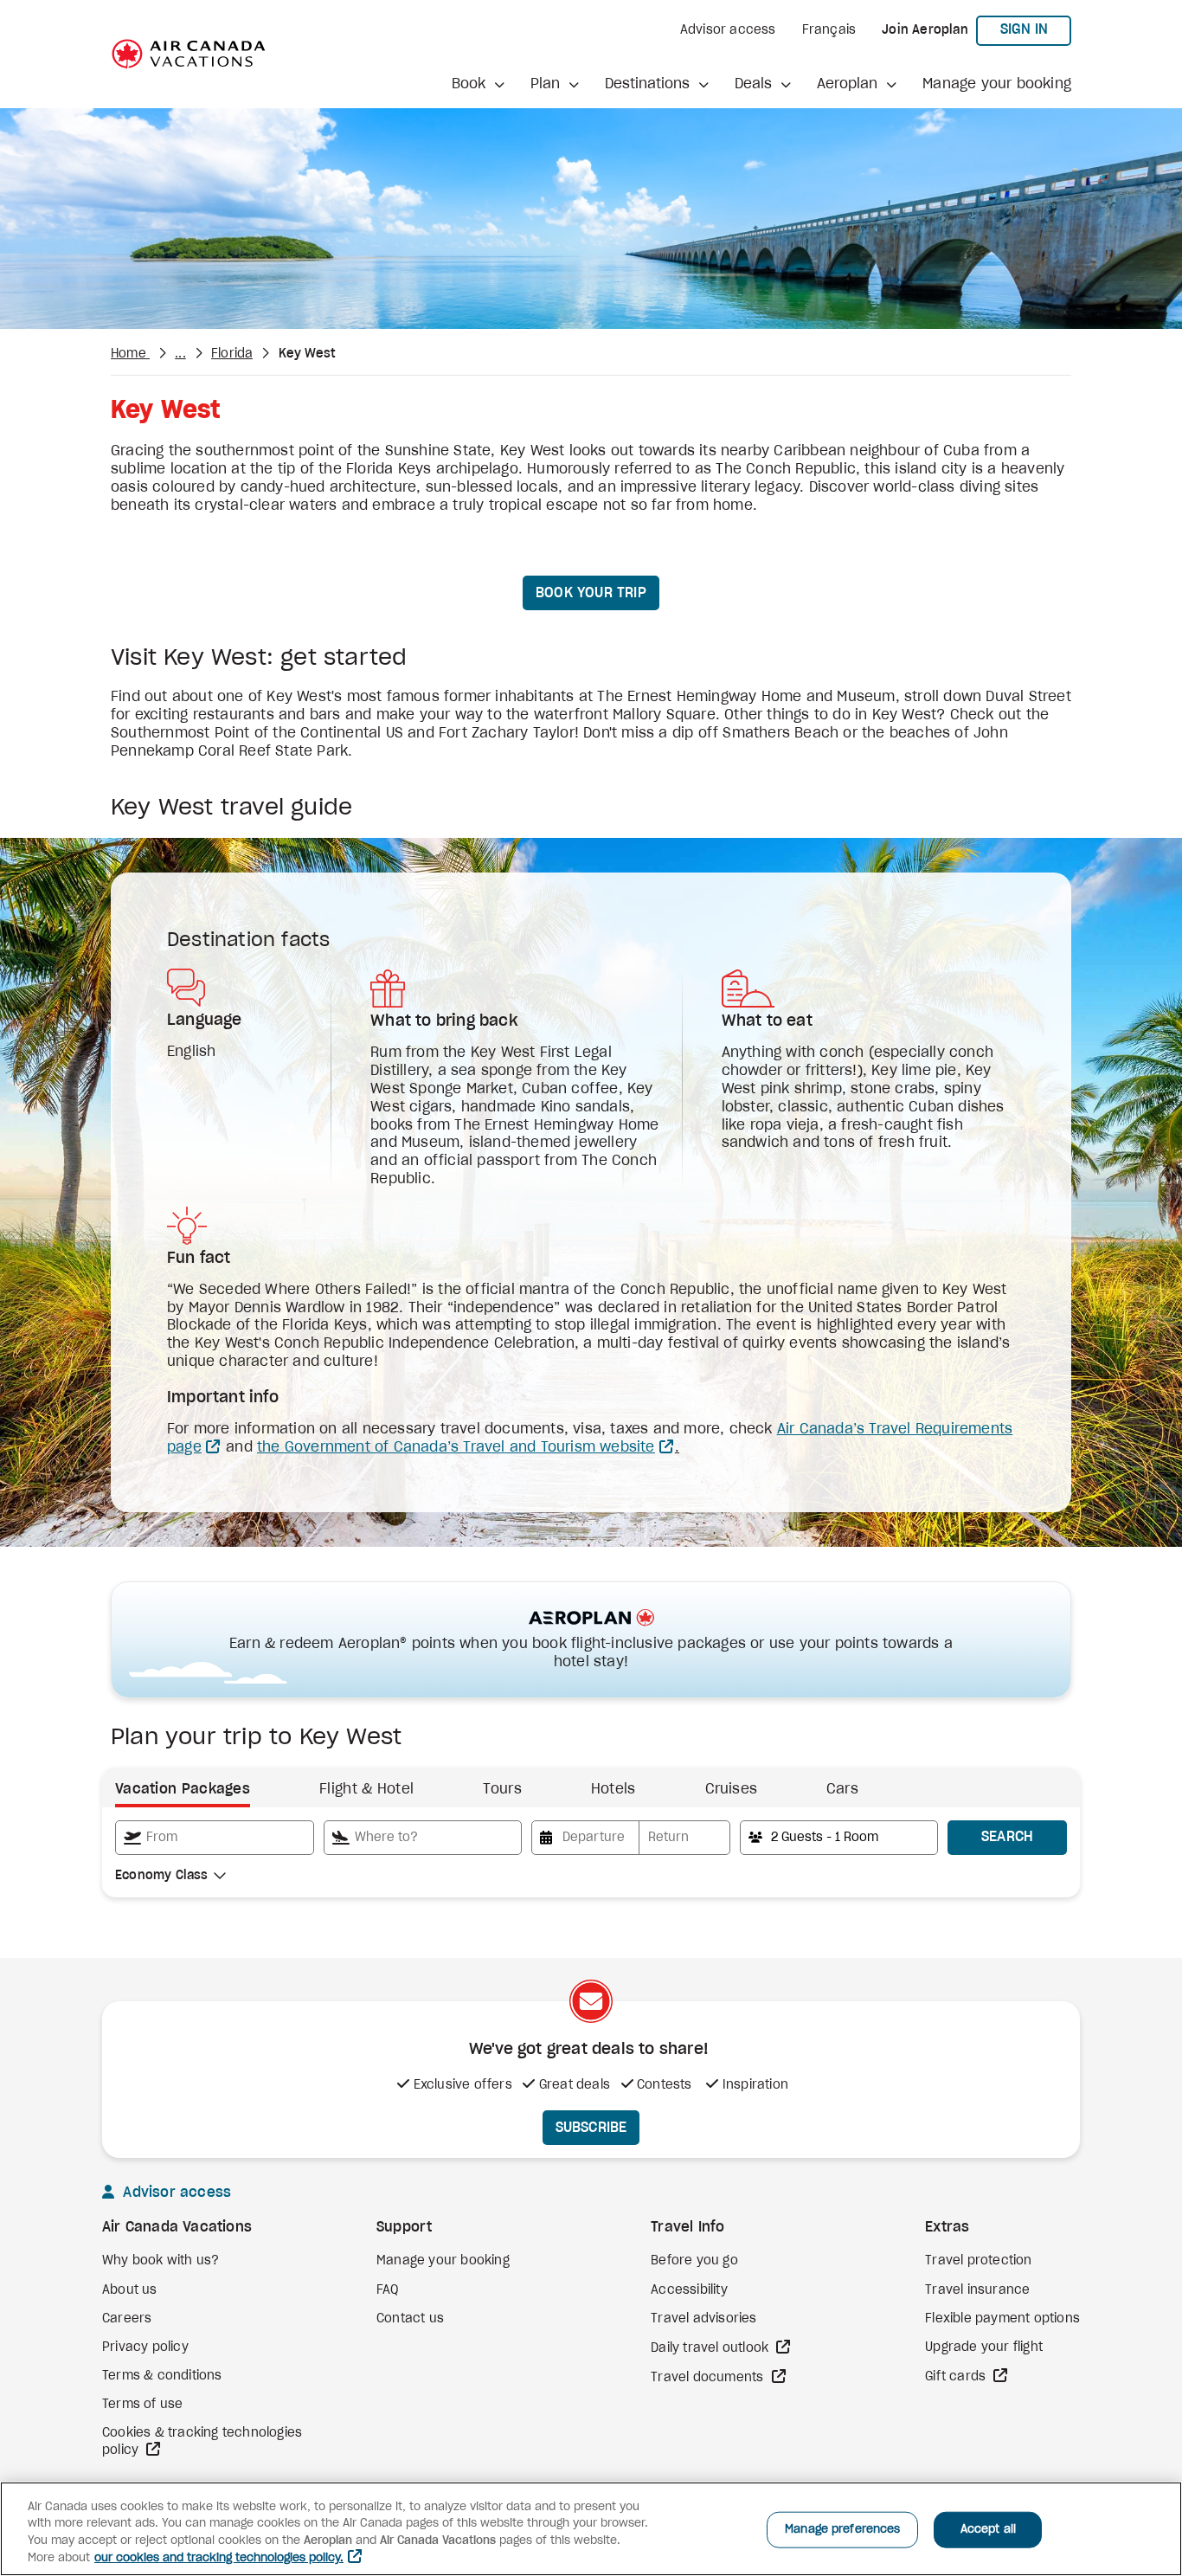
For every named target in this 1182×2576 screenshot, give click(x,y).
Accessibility (689, 2290)
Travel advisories (703, 2319)
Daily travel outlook (711, 2348)
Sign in (1036, 29)
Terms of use (142, 2405)
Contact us (410, 2319)
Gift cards (957, 2377)
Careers (127, 2319)
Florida (232, 354)
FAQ (388, 2290)
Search (1008, 1837)
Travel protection (978, 2261)
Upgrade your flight (984, 2347)
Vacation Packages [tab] (183, 1789)
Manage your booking (997, 84)
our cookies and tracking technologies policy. (219, 2558)
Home (130, 354)
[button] (478, 84)
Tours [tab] (502, 1789)
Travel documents (709, 2378)
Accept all (988, 2530)
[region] (591, 2529)
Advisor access (728, 30)
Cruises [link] (731, 1789)
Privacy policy (145, 2347)
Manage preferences (842, 2530)
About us (130, 2290)
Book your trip (591, 593)
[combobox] (215, 1838)
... (180, 354)
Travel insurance (977, 2290)
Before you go (694, 2261)
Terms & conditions (162, 2376)
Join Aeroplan (925, 30)
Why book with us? (161, 2261)
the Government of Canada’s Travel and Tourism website (456, 1447)
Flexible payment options (1002, 2319)
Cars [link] (842, 1789)
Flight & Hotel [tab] (366, 1789)
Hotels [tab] (613, 1789)
